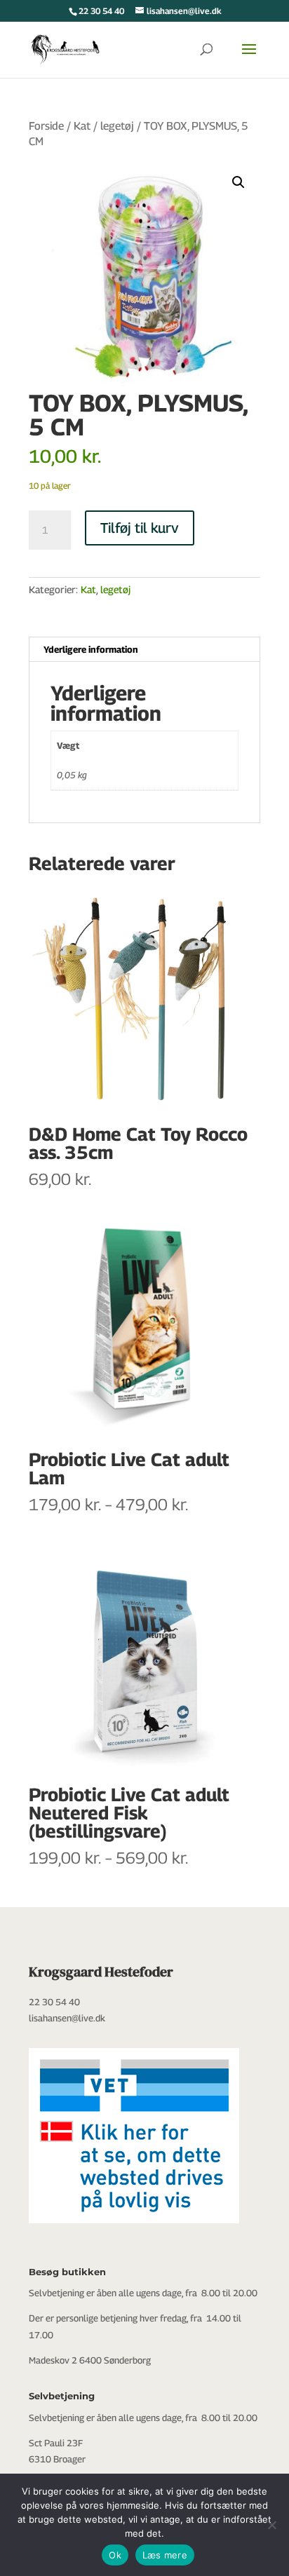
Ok (115, 2555)
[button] (238, 182)
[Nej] (271, 2525)
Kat (82, 126)
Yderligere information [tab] (91, 649)
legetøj (117, 126)
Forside (46, 126)
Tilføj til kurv (140, 528)
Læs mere (165, 2555)
